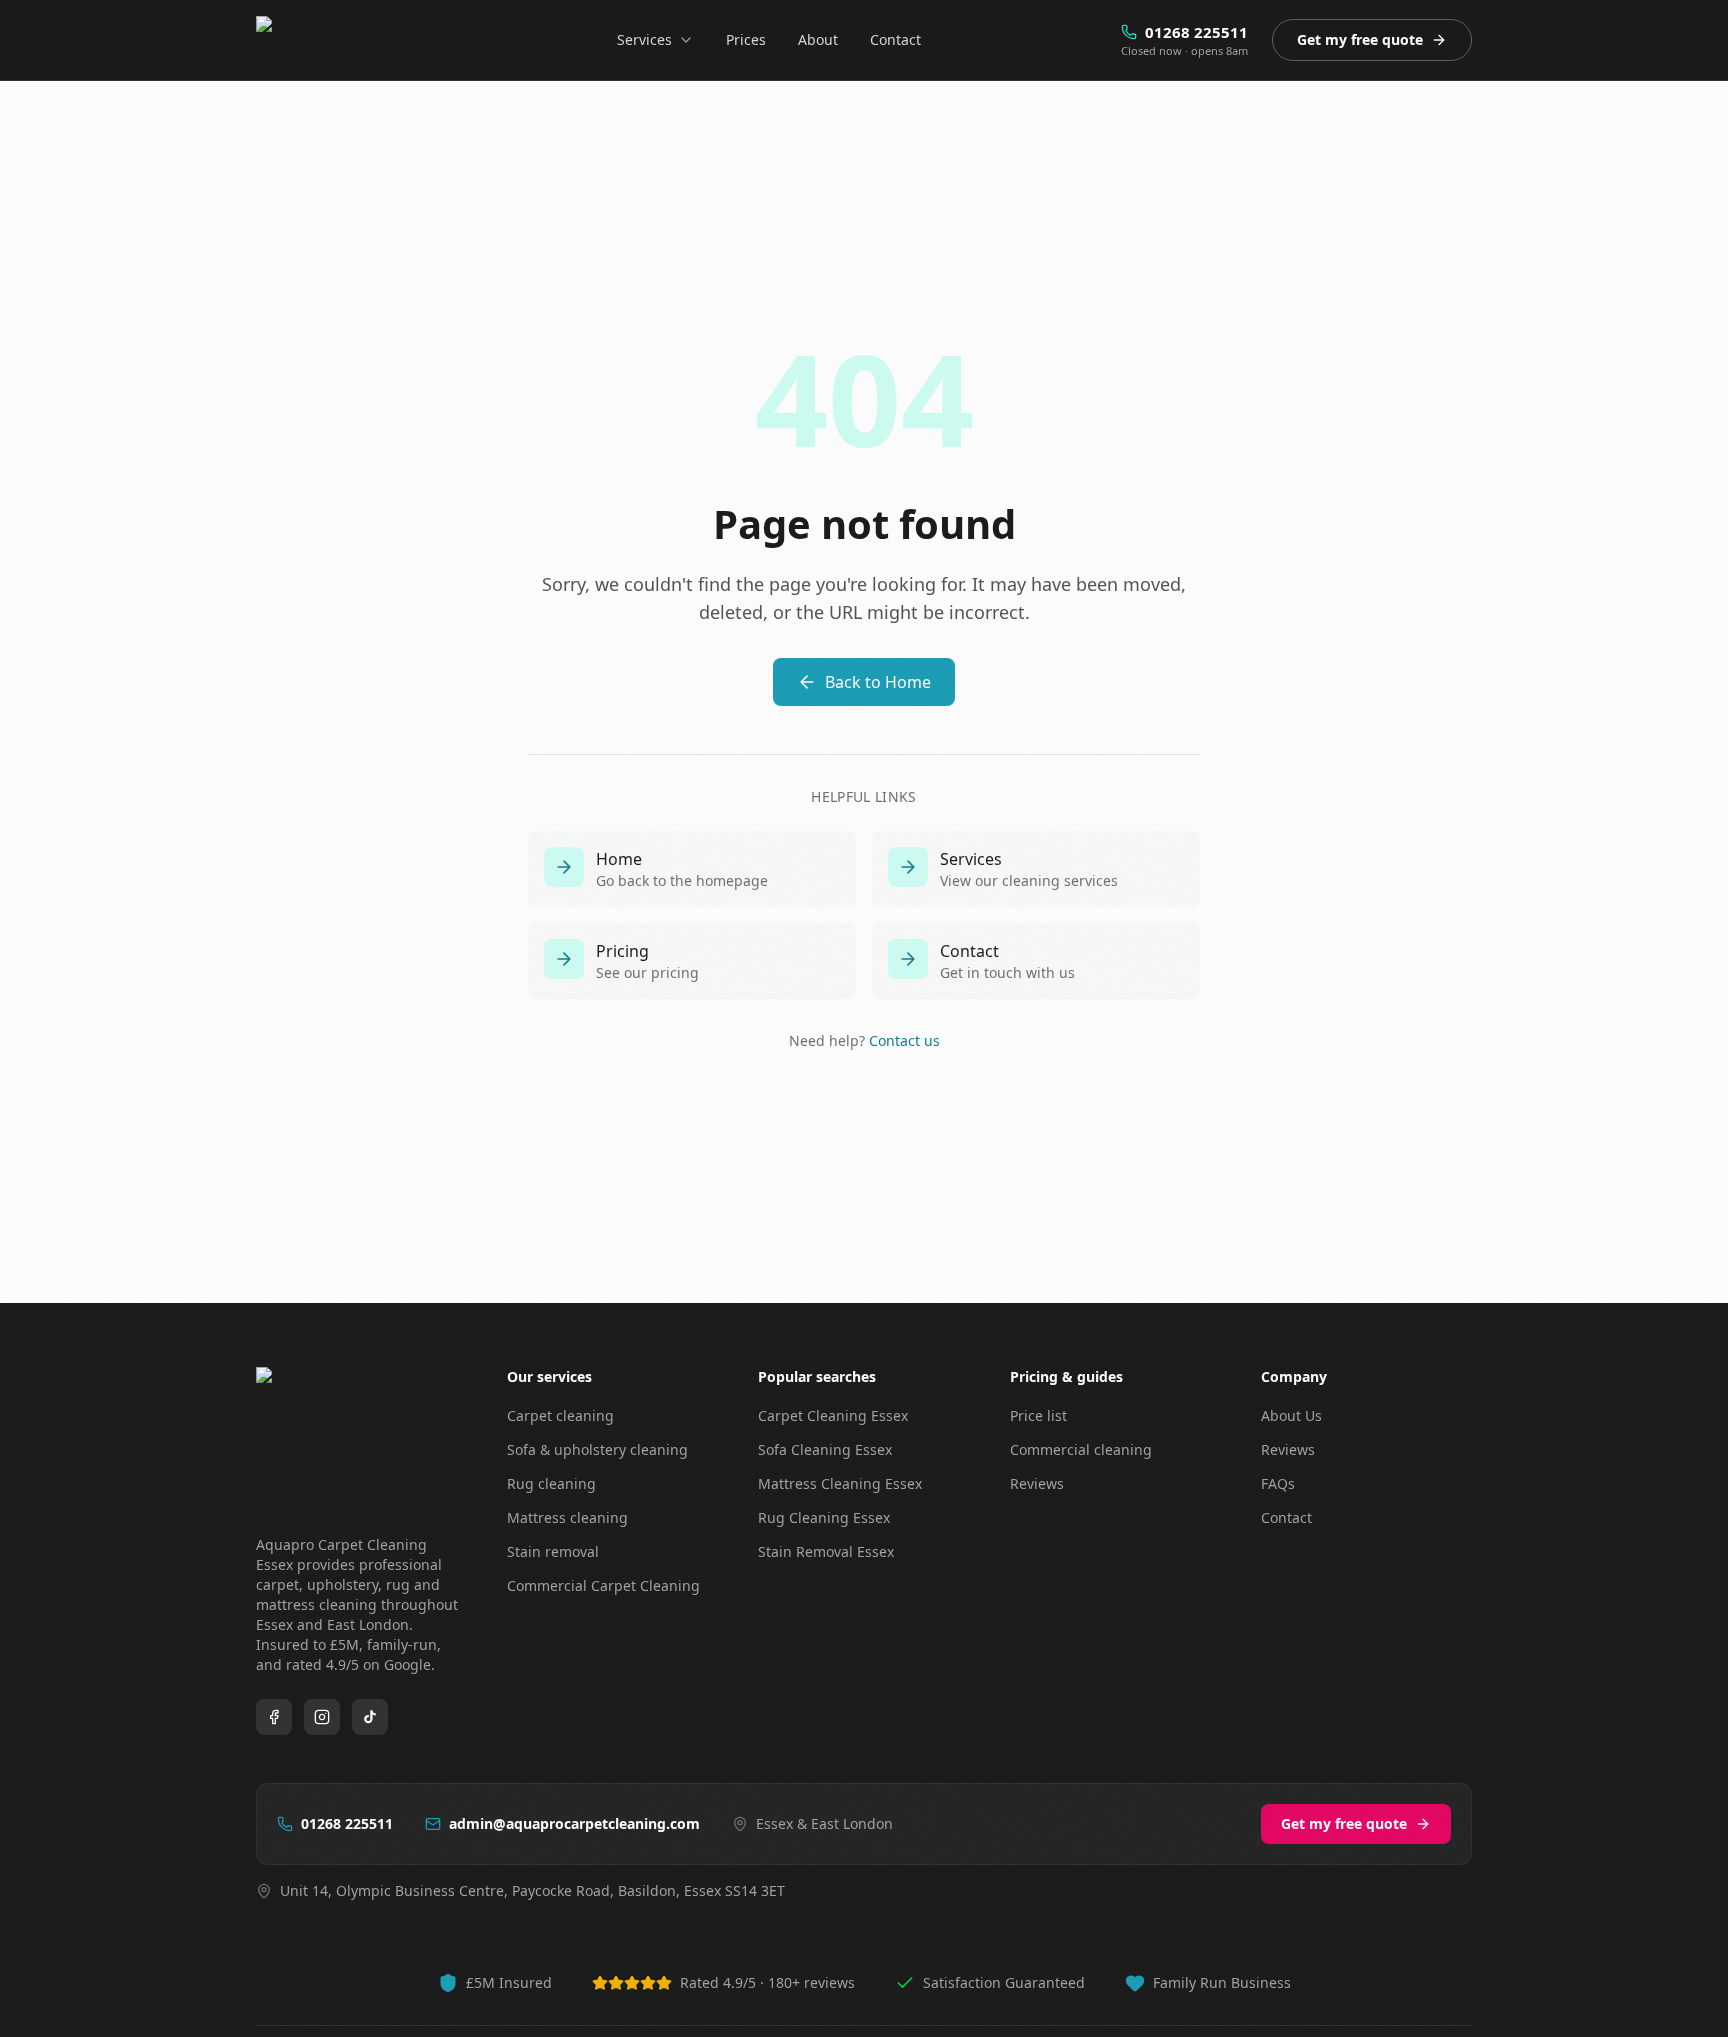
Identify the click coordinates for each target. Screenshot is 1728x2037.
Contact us (904, 1040)
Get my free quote (1360, 39)
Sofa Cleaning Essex (825, 1449)
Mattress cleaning (567, 1517)
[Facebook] (274, 1717)
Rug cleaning (551, 1483)
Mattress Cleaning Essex (840, 1483)
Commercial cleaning (1081, 1449)
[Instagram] (322, 1717)
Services (644, 39)
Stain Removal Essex (826, 1551)
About (818, 39)
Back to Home (878, 682)
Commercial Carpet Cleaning (603, 1585)
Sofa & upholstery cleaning (597, 1449)
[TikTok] (370, 1717)
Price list (1038, 1415)
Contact (895, 39)
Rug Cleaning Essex (824, 1517)
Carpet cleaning (560, 1415)
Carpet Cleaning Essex (833, 1415)
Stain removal (553, 1551)
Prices (746, 39)
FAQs (1278, 1483)
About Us (1291, 1415)
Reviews (1037, 1483)
